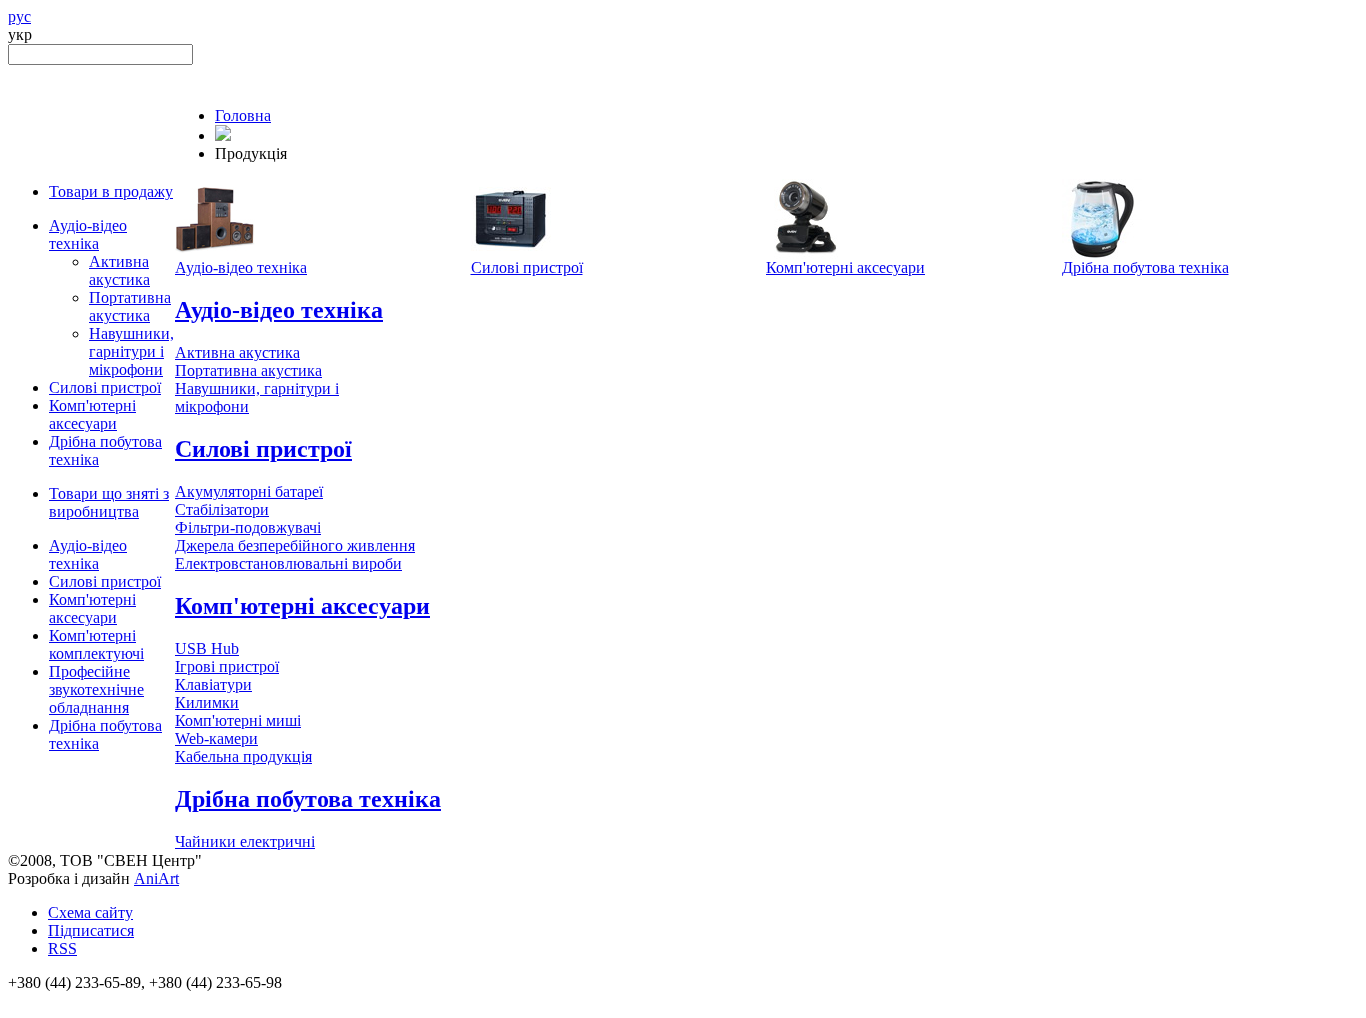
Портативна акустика (130, 306)
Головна (243, 115)
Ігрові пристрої (227, 666)
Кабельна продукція (243, 756)
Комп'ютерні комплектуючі (96, 644)
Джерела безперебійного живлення (295, 545)
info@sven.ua (52, 1000)
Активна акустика (119, 270)
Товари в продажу (111, 191)
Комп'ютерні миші (238, 720)
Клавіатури (213, 684)
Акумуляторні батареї (249, 491)
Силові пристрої (105, 387)
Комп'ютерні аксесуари (92, 414)
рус (19, 16)
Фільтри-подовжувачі (248, 527)
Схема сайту (90, 912)
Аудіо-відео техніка (88, 234)
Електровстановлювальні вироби (288, 563)
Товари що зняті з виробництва (109, 502)
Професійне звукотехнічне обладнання (96, 689)
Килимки (207, 702)
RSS (62, 948)
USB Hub (207, 648)
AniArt (156, 878)
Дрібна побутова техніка (1145, 267)
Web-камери (216, 738)
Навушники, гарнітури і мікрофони (131, 351)
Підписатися (91, 930)
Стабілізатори (222, 509)
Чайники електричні (245, 841)
